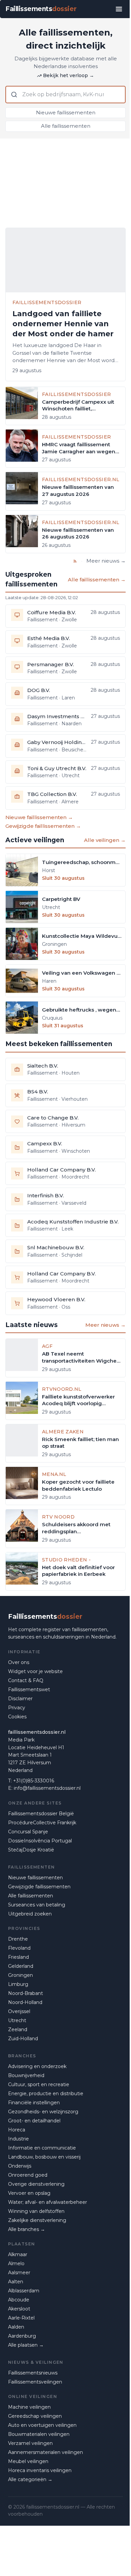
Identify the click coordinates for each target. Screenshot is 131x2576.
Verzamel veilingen (30, 2443)
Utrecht (17, 2020)
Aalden (16, 2327)
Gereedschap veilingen (35, 2416)
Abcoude (19, 2300)
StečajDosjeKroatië (31, 1850)
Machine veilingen (29, 2407)
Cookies (17, 1717)
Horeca (17, 2130)
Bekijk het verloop (69, 75)
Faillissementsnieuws (33, 2373)
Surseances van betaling (37, 1905)
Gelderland (21, 1966)
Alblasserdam (24, 2291)
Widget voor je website (35, 1671)
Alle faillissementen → (97, 580)
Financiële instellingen (34, 2103)
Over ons (19, 1662)
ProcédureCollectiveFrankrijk (42, 1823)
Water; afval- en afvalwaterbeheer (48, 2202)
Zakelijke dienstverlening (37, 2220)
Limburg (18, 1984)
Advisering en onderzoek (37, 2066)
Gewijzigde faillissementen (39, 1887)
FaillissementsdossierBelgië (41, 1814)
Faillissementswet (29, 1690)
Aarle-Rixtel (21, 2318)
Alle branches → (27, 2229)
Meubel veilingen (28, 2461)
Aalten (16, 2282)
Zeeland (18, 2029)
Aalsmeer (19, 2273)
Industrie (18, 2139)
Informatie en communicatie (42, 2148)
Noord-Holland (25, 2002)
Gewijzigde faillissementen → (43, 826)
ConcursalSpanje (28, 1832)
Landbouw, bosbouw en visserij (44, 2157)
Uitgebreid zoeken (30, 1914)
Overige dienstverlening (36, 2184)
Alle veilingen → (105, 840)
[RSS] (75, 561)
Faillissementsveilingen (35, 2382)
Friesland (18, 1957)
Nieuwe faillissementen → (39, 817)
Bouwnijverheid (26, 2075)
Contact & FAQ (26, 1680)
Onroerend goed (28, 2175)
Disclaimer (20, 1699)
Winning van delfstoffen (36, 2211)
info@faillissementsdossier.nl (47, 1788)
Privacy (17, 1708)
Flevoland (19, 1948)
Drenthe (18, 1939)
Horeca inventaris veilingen (40, 2470)
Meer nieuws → (106, 561)
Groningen (20, 1975)
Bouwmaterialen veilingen (39, 2434)
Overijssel (19, 2011)
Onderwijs (20, 2166)
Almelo (16, 2264)
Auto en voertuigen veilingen (42, 2425)
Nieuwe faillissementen (66, 112)
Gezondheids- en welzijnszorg (43, 2112)
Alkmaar (18, 2254)
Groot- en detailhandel (34, 2121)
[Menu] (119, 9)
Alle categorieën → (30, 2479)
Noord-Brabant (26, 1993)
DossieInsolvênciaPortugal (40, 1841)
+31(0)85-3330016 (34, 1781)
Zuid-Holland (23, 2039)
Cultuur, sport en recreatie (39, 2084)
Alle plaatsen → (26, 2345)
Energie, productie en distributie (46, 2094)
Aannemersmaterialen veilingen (46, 2452)
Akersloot (19, 2309)
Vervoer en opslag (29, 2193)
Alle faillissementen (66, 126)
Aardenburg (22, 2336)
